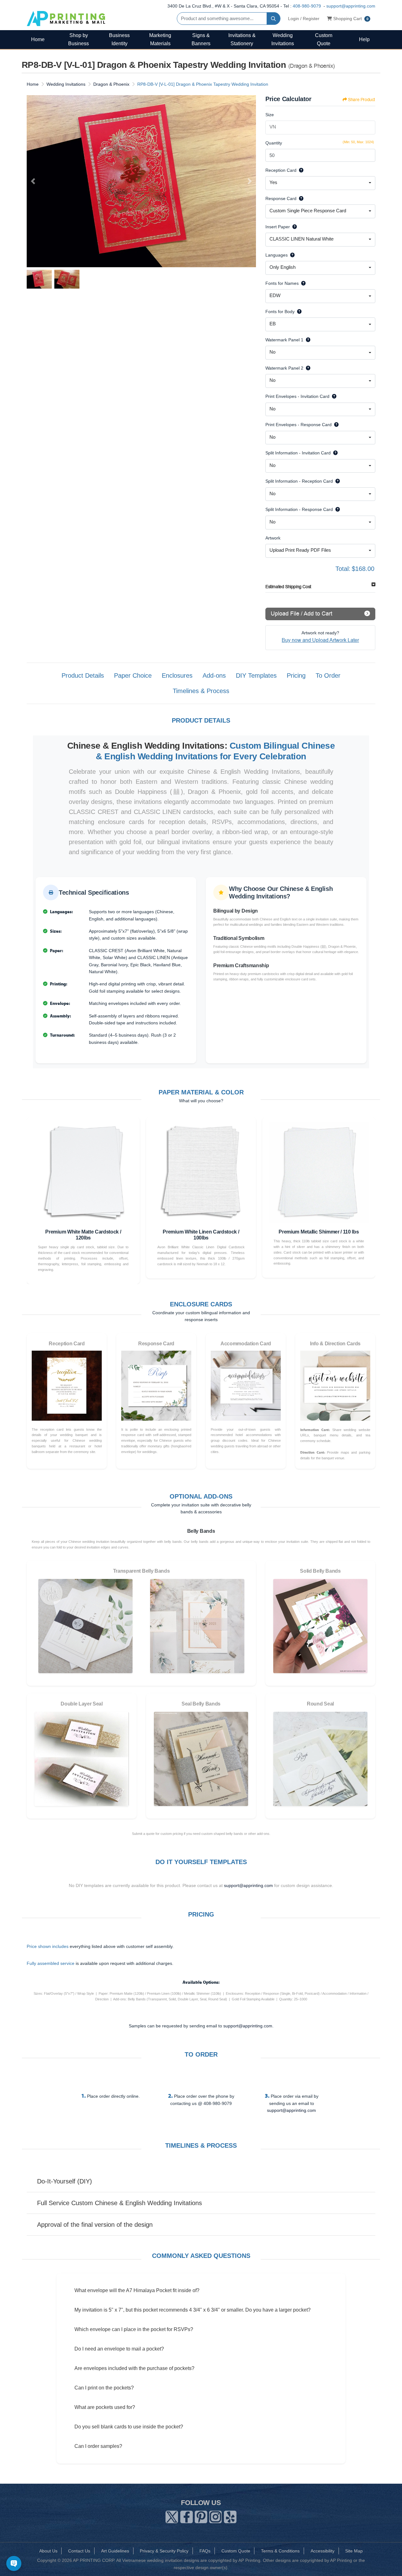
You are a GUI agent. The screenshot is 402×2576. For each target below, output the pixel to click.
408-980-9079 (307, 6)
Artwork (273, 538)
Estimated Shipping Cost (288, 587)
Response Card (281, 198)
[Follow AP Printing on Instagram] (215, 2516)
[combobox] (320, 183)
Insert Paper (278, 227)
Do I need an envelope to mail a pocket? (119, 2349)
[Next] (250, 181)
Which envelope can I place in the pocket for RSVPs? (134, 2329)
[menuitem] (38, 39)
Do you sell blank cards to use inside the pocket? (129, 2427)
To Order (328, 675)
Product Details (83, 675)
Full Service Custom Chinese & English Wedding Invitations (120, 2203)
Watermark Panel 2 (284, 368)
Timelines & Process (201, 691)
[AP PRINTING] (66, 18)
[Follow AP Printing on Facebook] (187, 2516)
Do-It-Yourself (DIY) (65, 2181)
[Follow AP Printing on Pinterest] (201, 2516)
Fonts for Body (280, 312)
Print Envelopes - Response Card (299, 425)
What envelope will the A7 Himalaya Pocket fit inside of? (137, 2290)
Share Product (361, 100)
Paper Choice (133, 675)
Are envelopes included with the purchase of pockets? (134, 2368)
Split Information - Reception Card (299, 481)
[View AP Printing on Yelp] (230, 2516)
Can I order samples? (98, 2446)
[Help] (300, 170)
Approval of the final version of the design (95, 2225)
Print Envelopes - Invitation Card (297, 396)
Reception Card (281, 170)
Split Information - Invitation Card (298, 453)
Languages (277, 255)
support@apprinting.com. (248, 2026)
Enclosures (177, 675)
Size (270, 115)
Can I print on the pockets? (104, 2388)
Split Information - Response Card (299, 509)
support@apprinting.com (351, 6)
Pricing (296, 675)
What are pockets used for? (105, 2407)
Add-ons (214, 675)
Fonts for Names (282, 283)
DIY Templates (256, 675)
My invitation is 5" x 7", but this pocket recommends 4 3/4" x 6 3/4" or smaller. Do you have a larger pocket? (193, 2310)
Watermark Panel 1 (284, 340)
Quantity (274, 143)
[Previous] (33, 181)
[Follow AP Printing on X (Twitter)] (172, 2516)
